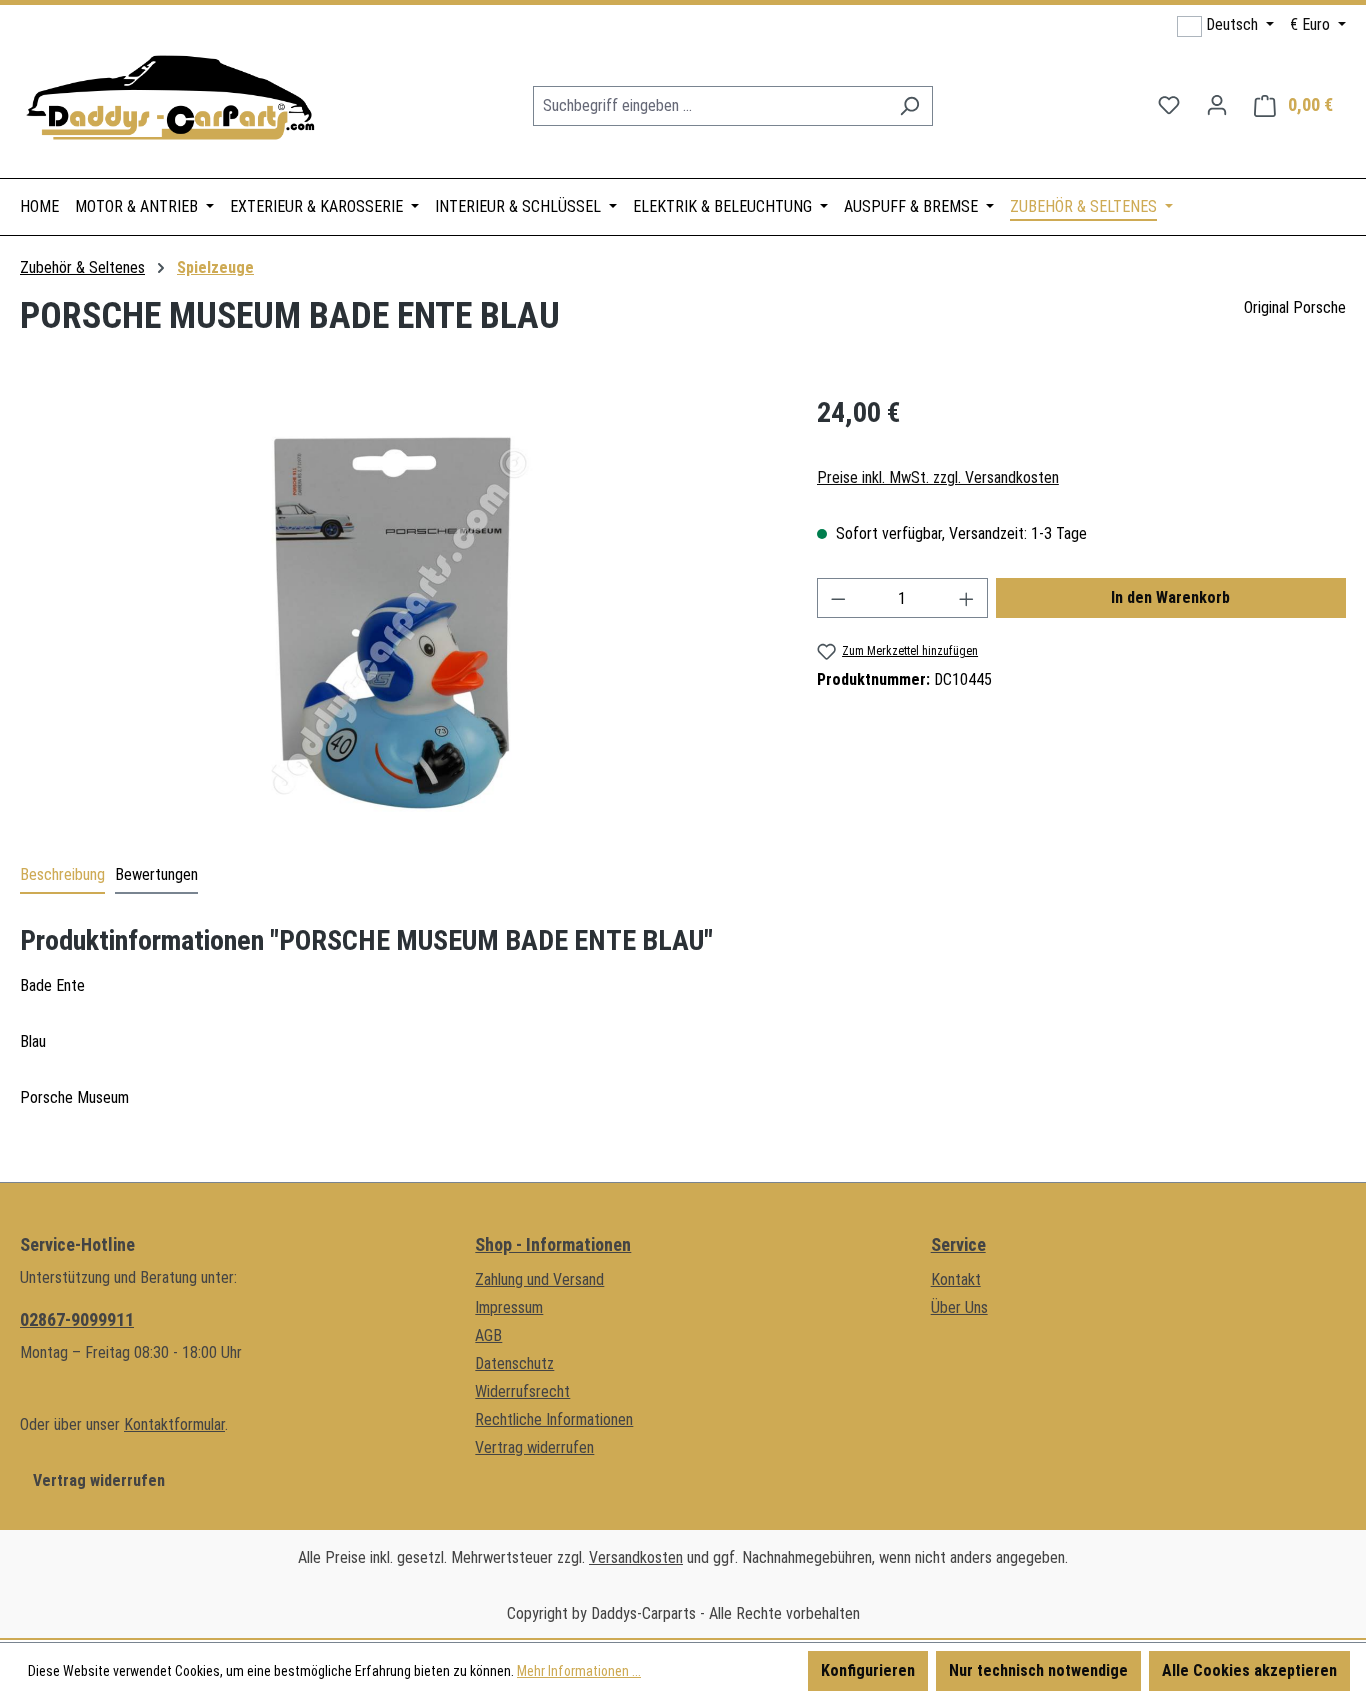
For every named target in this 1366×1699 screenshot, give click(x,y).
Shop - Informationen (553, 1244)
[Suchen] (909, 106)
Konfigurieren (868, 1670)
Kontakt (956, 1279)
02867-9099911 (77, 1319)
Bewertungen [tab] (156, 874)
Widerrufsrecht (522, 1391)
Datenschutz (514, 1363)
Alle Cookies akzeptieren (1249, 1670)
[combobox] (710, 106)
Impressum (509, 1307)
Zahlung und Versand (539, 1279)
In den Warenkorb (1170, 597)
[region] (398, 607)
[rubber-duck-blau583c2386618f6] (398, 607)
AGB (488, 1335)
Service (958, 1244)
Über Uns (959, 1307)
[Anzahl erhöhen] (967, 598)
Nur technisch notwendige (1038, 1670)
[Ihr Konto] (1217, 105)
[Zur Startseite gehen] (170, 101)
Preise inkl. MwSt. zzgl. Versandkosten (938, 477)
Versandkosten (636, 1557)
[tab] (62, 876)
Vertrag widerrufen (99, 1480)
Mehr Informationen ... (579, 1671)
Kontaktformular (174, 1424)
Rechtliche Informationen (554, 1419)
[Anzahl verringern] (838, 598)
